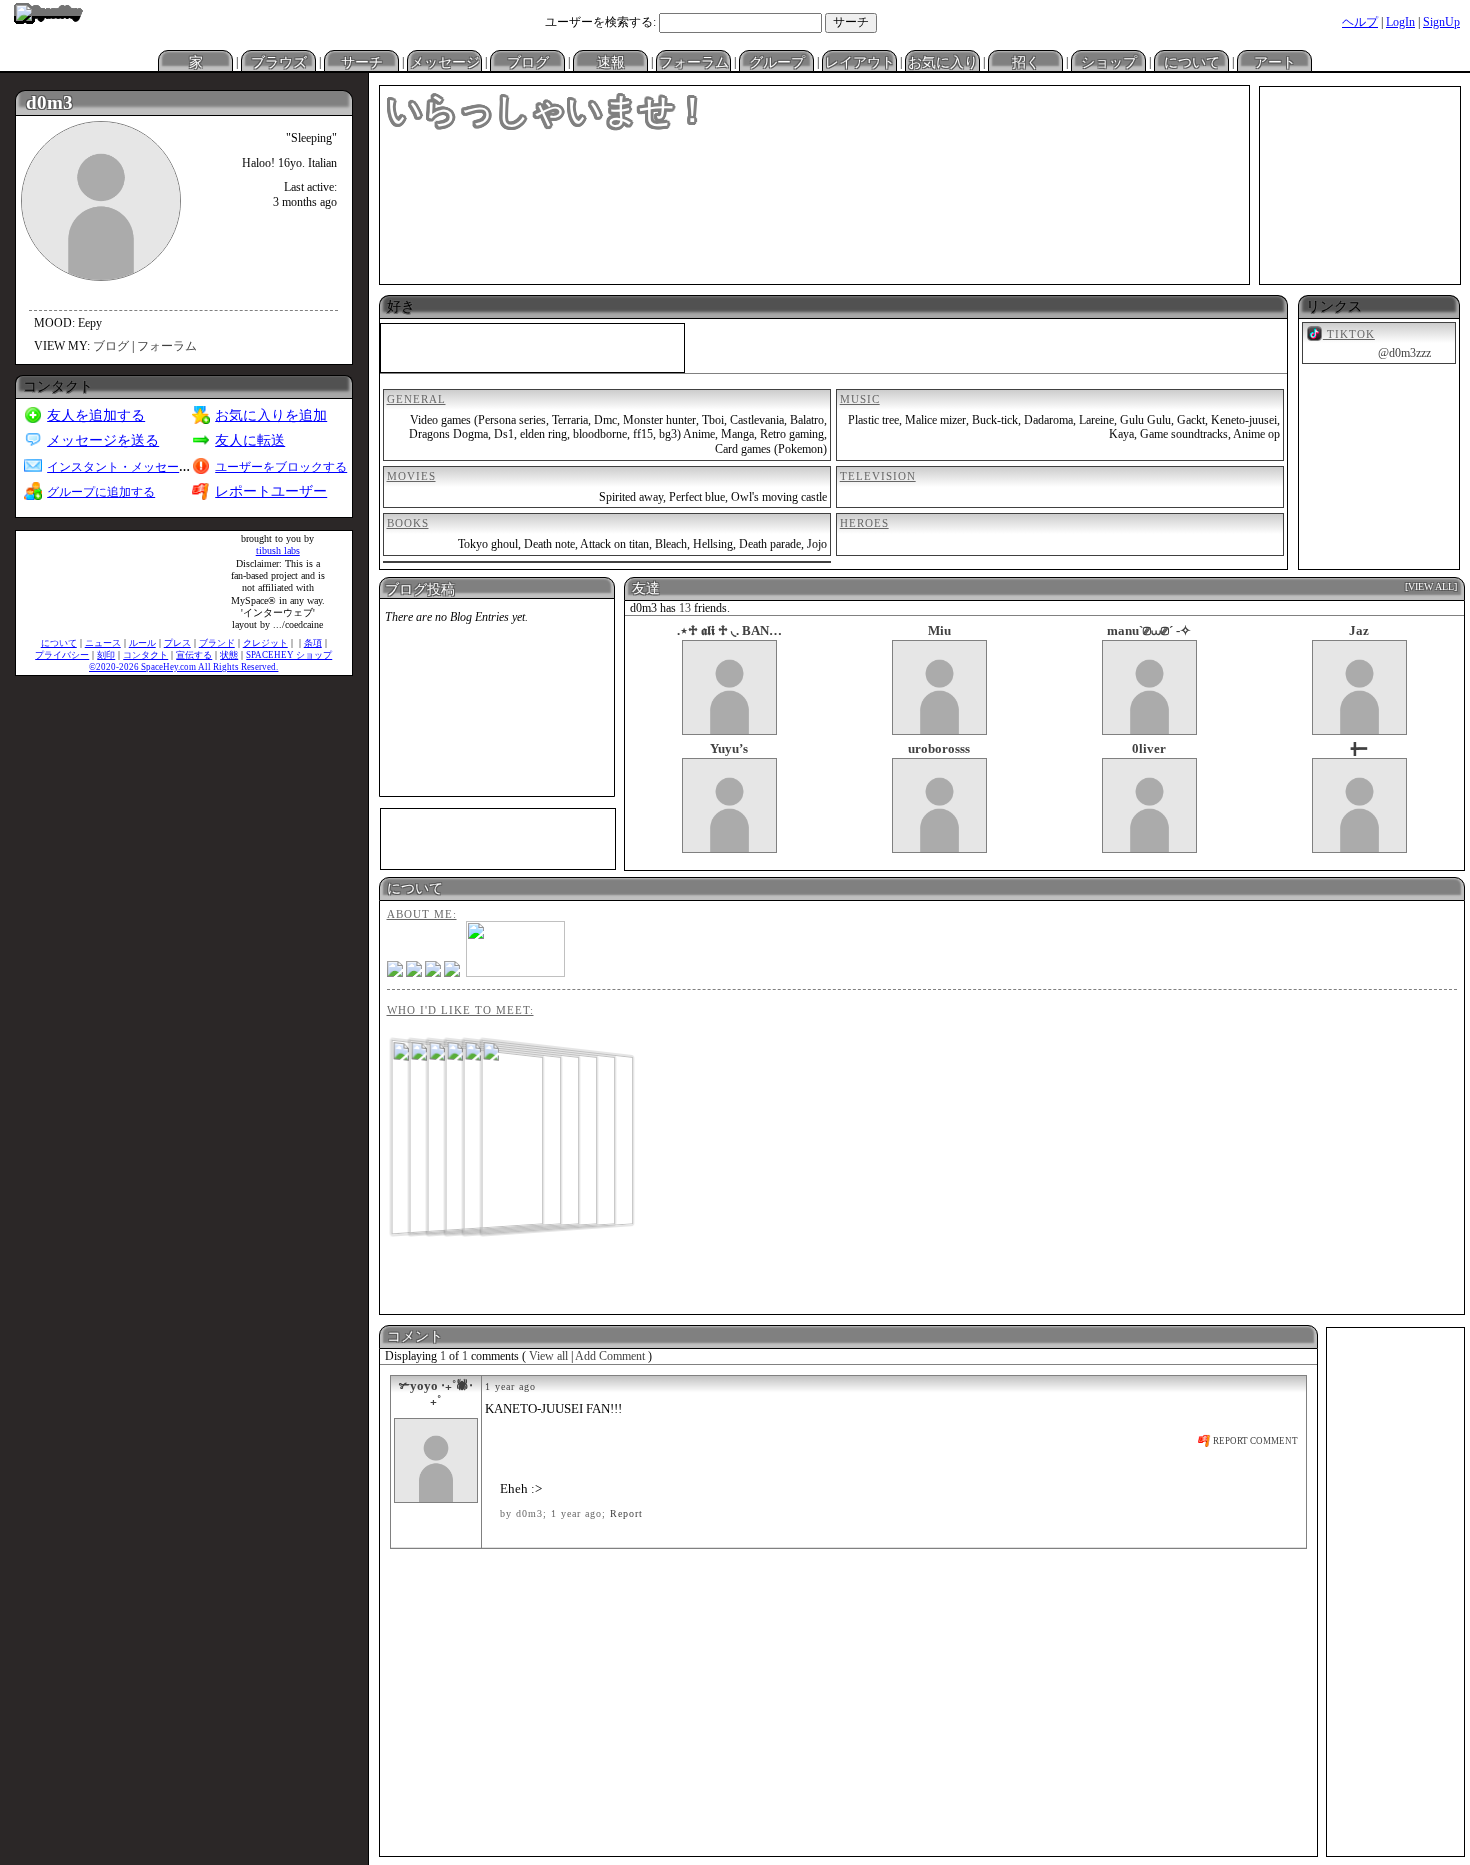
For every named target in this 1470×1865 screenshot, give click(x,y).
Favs (942, 61)
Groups (776, 61)
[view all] (1431, 586)
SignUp (1441, 22)
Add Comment (610, 1356)
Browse (278, 61)
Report (626, 1513)
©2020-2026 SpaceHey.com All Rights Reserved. (183, 667)
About (1274, 61)
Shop (1191, 61)
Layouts (859, 61)
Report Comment (1254, 1441)
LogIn (1400, 22)
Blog (527, 61)
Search (851, 23)
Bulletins (610, 61)
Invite (1025, 61)
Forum (693, 61)
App (1108, 61)
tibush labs (278, 550)
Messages (444, 61)
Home (195, 61)
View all (548, 1356)
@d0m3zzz (1404, 353)
